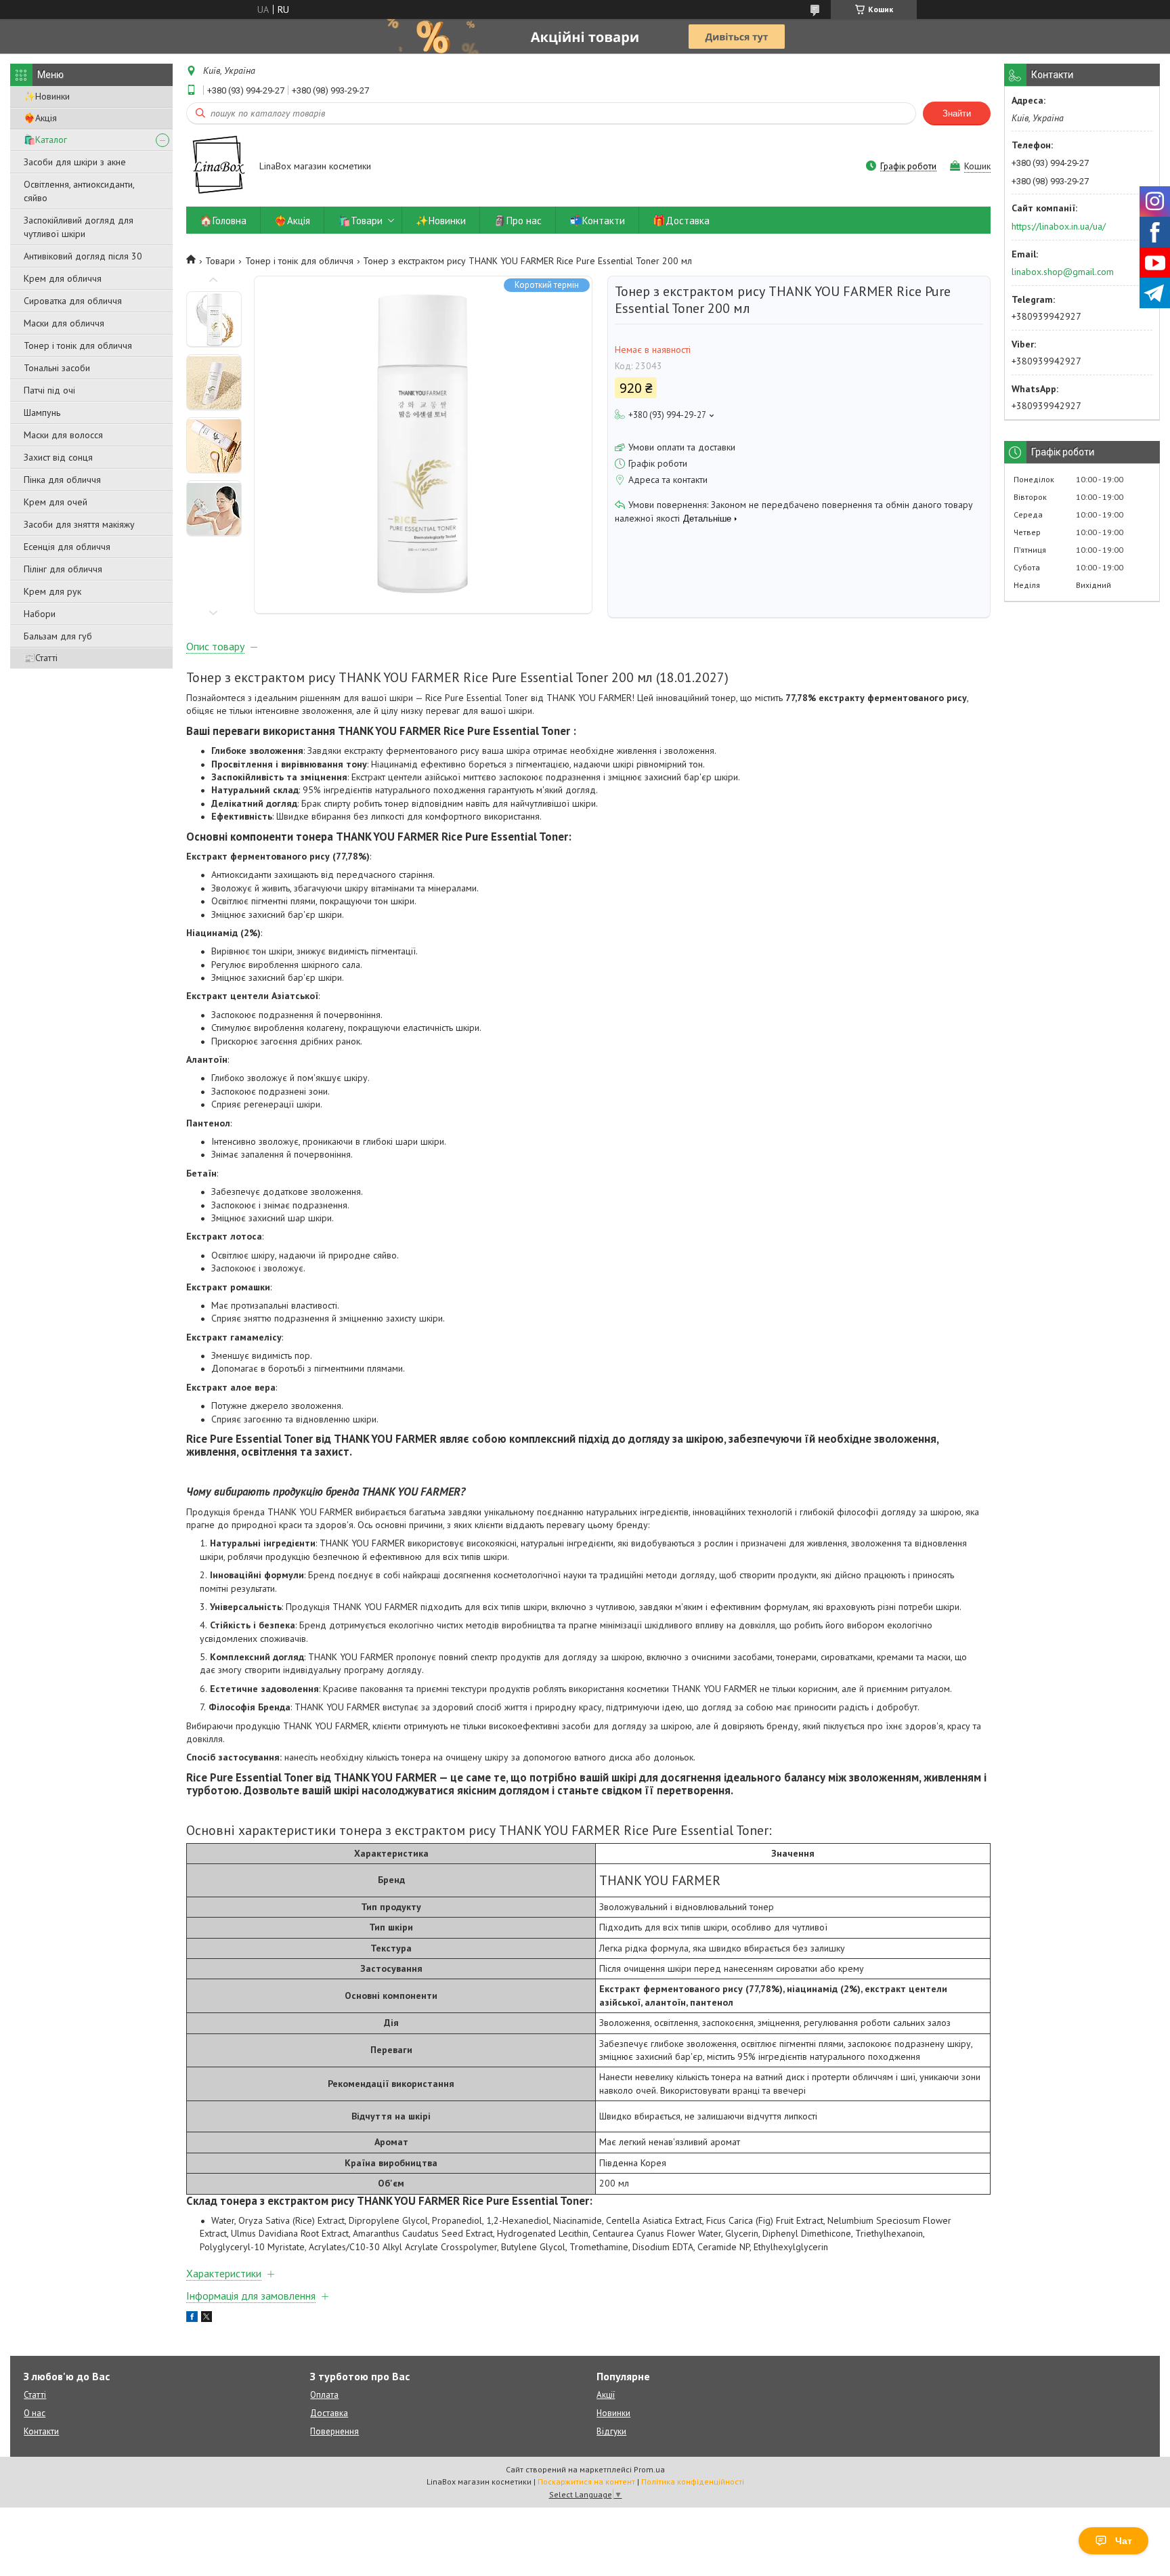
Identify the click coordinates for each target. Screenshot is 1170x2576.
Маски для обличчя (64, 323)
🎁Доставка (681, 220)
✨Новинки (47, 96)
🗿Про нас (518, 220)
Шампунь (42, 413)
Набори (40, 614)
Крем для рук (52, 591)
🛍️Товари (360, 220)
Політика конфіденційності (693, 2482)
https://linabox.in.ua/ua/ (1059, 226)
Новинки (613, 2413)
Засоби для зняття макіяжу (79, 524)
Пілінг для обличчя (63, 569)
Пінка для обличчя (62, 480)
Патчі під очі (49, 390)
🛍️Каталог (45, 140)
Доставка (329, 2413)
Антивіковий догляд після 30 (83, 256)
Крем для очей (56, 502)
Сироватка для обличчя (73, 301)
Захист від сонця (58, 457)
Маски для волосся (63, 435)
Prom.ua (649, 2469)
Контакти (41, 2431)
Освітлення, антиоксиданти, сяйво (79, 191)
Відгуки (611, 2431)
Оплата (324, 2395)
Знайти (957, 113)
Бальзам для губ (58, 636)
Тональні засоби (57, 368)
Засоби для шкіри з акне (75, 162)
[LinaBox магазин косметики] (216, 167)
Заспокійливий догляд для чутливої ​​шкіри (79, 227)
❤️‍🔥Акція (40, 118)
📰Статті (41, 658)
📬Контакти (597, 220)
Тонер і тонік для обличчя (78, 345)
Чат (1124, 2541)
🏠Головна (223, 220)
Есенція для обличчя (67, 547)
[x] (207, 2319)
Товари (220, 261)
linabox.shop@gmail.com (1063, 272)
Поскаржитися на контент (586, 2482)
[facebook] (192, 2319)
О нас (35, 2413)
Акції (606, 2395)
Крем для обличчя (63, 278)
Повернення (334, 2431)
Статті (35, 2395)
